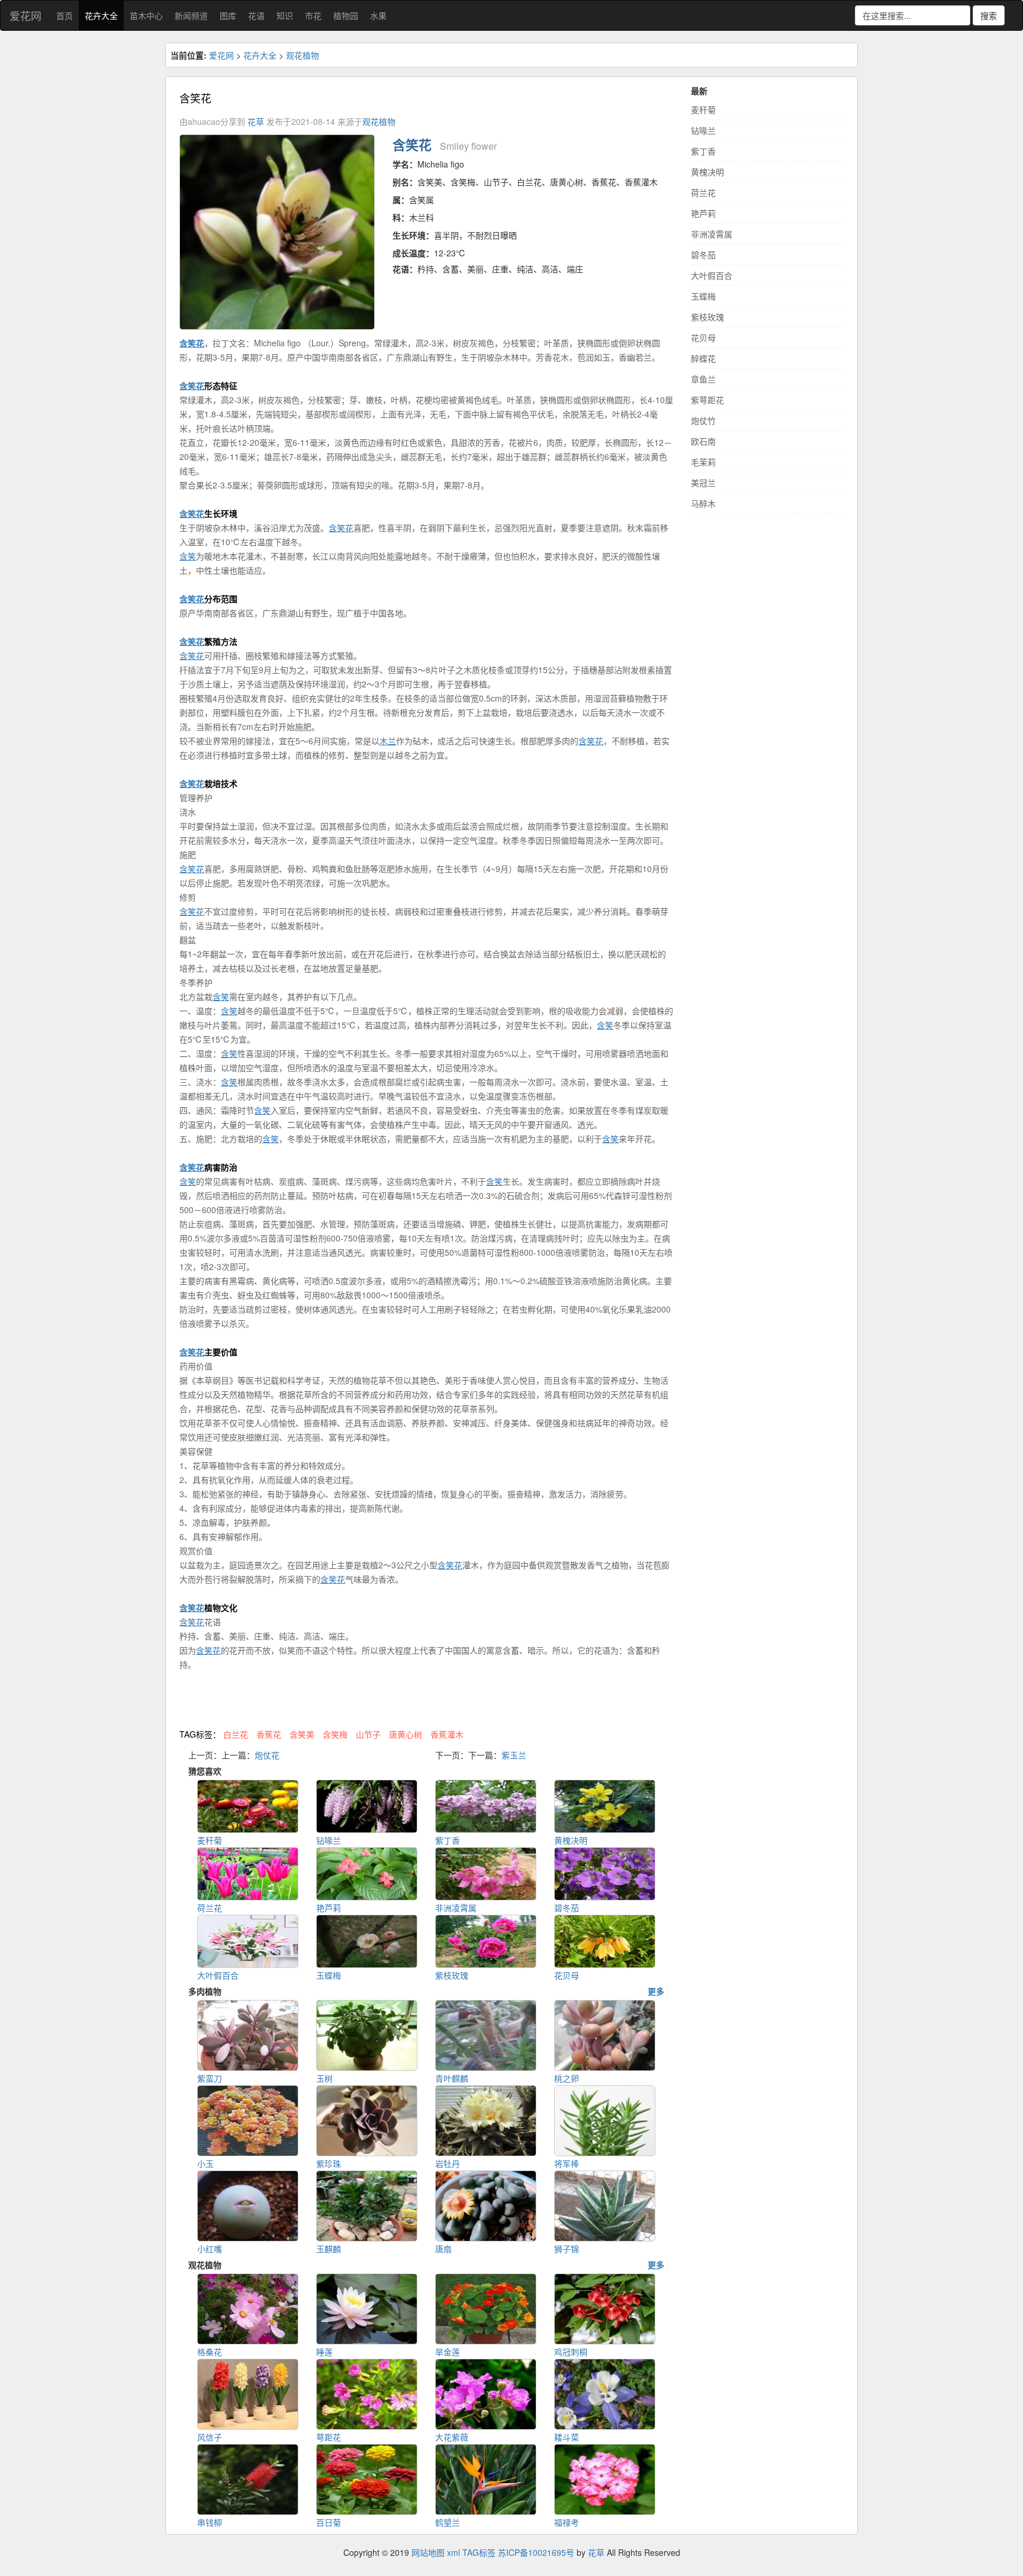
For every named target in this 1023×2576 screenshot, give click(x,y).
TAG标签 (479, 2552)
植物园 (346, 15)
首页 (65, 15)
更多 (656, 1991)
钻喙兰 (703, 130)
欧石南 (703, 441)
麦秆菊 (703, 110)
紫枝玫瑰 (707, 317)
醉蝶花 (703, 358)
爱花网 (25, 15)
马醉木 (703, 503)
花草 (256, 121)
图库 (228, 15)
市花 (313, 15)
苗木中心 (146, 15)
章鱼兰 (703, 379)
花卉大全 (101, 15)
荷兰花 (703, 192)
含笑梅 (335, 1734)
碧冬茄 (703, 255)
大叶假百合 (712, 275)
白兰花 (236, 1734)
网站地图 (428, 2552)
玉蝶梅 (703, 296)
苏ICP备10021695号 (536, 2552)
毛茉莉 (703, 462)
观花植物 (303, 55)
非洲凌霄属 (712, 234)
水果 (378, 15)
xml (453, 2552)
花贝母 (703, 337)
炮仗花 (267, 1755)
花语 (256, 15)
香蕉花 (269, 1734)
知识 (285, 15)
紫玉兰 (514, 1755)
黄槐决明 (707, 172)
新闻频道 (191, 15)
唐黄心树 (406, 1734)
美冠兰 (703, 483)
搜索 (989, 15)
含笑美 (302, 1734)
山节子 (368, 1734)
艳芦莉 (703, 213)
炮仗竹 (703, 420)
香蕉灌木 (447, 1734)
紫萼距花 (707, 400)
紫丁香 (703, 151)
